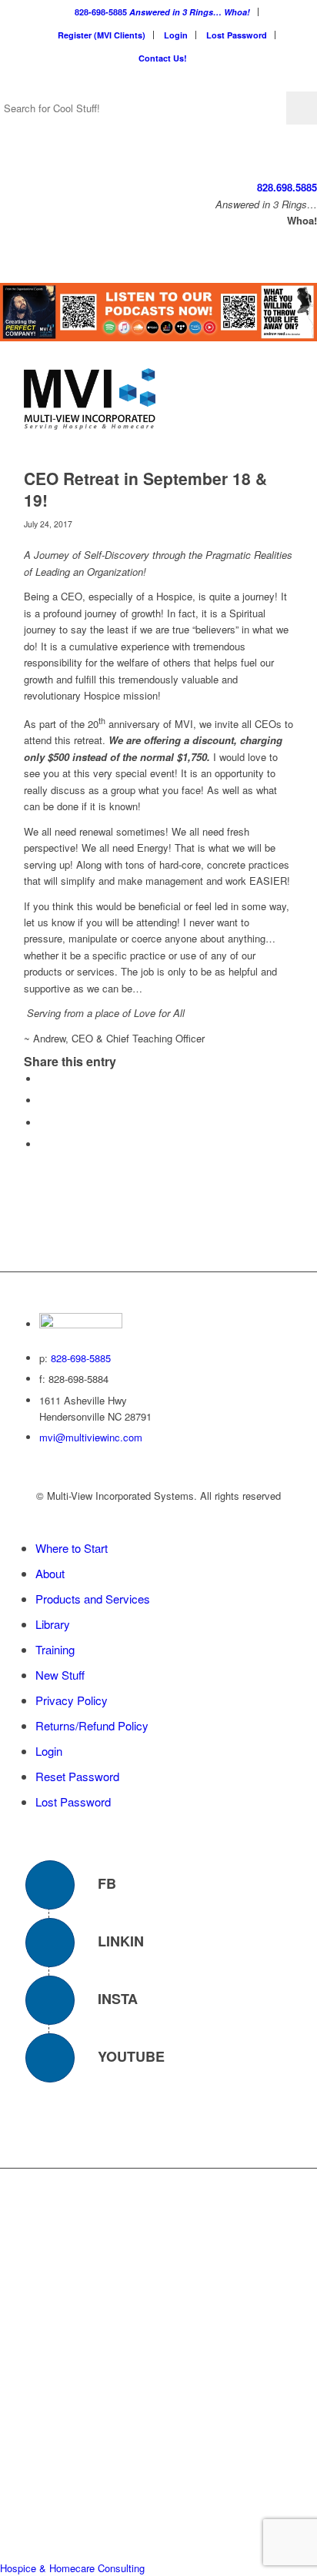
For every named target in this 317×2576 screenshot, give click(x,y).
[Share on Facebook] (43, 1079)
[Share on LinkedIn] (43, 1123)
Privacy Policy (72, 1700)
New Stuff (60, 1675)
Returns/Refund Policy (92, 1725)
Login (176, 35)
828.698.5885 (287, 187)
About (50, 1573)
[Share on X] (43, 1100)
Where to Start (72, 1548)
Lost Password (237, 35)
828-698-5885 (162, 12)
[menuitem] (163, 12)
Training (55, 1649)
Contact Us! (163, 58)
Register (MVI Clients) (102, 35)
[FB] (50, 1885)
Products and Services (93, 1599)
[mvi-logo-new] (132, 399)
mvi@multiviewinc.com (91, 1437)
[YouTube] (50, 2058)
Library (53, 1624)
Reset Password (77, 1776)
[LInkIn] (50, 1943)
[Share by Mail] (43, 1144)
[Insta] (50, 2000)
